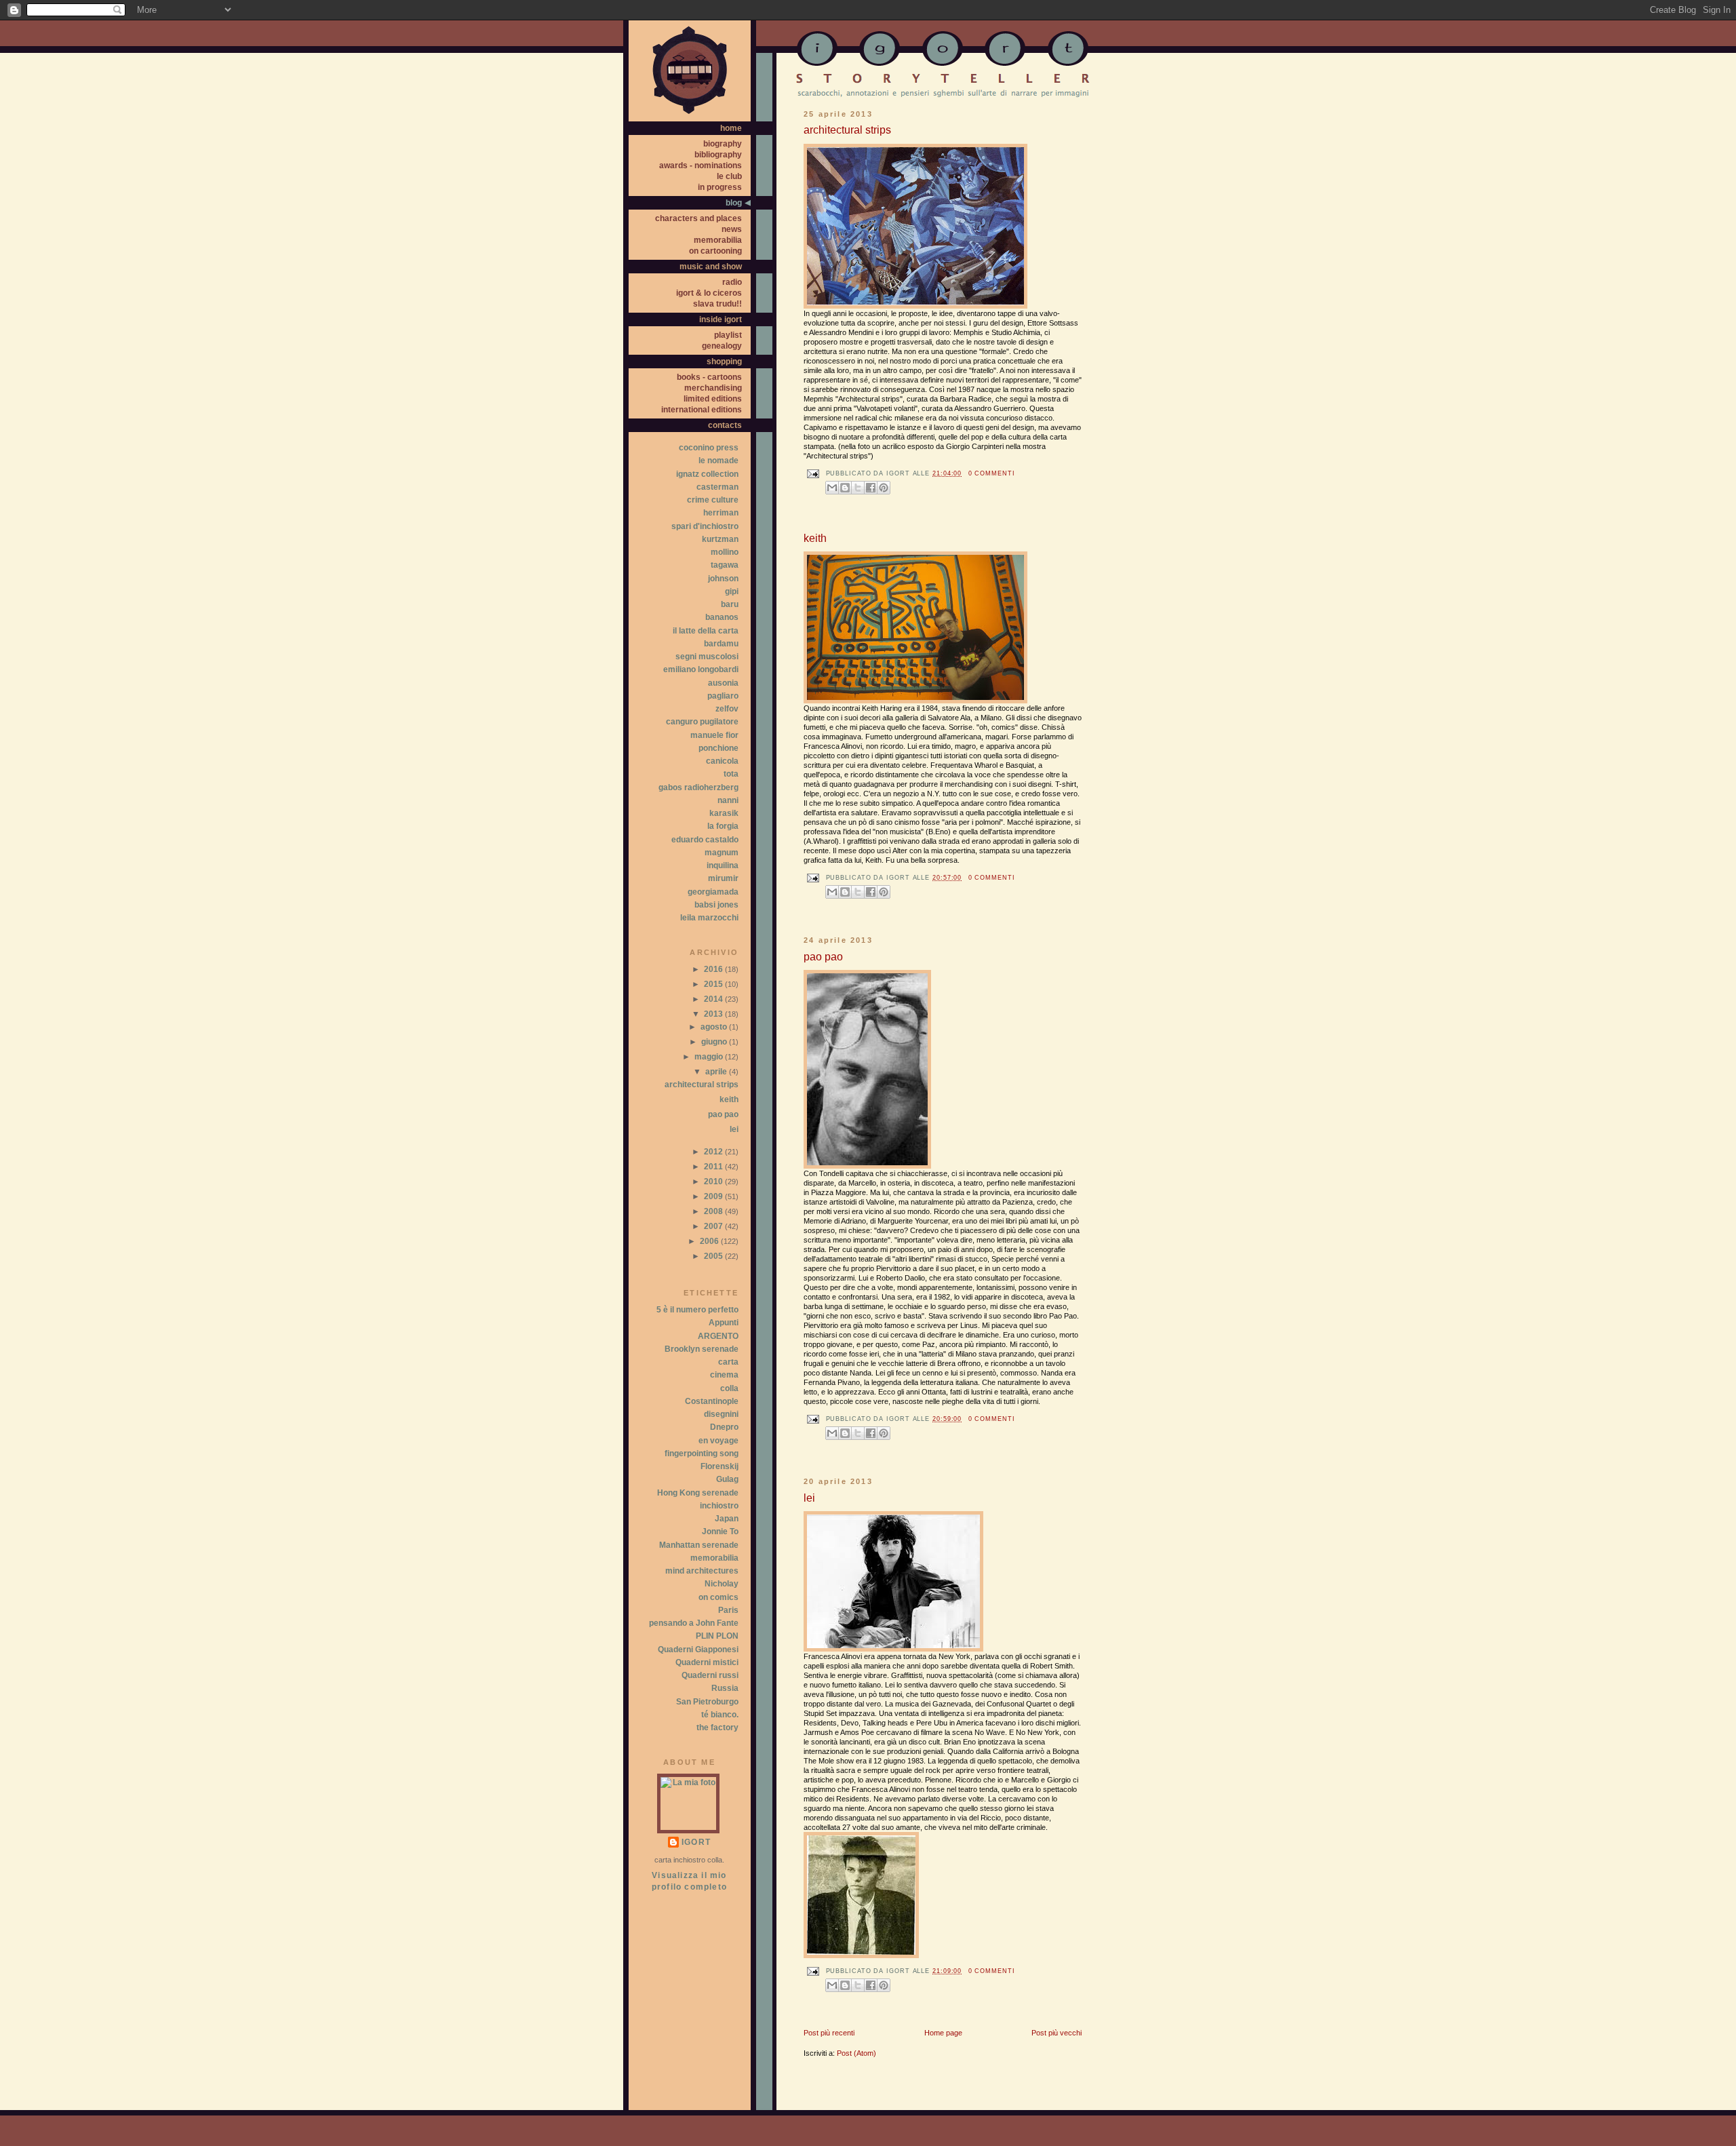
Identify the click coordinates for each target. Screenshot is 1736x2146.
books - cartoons (709, 377)
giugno (715, 1042)
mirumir (723, 878)
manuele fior (714, 735)
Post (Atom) (856, 2053)
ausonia (723, 683)
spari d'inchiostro (705, 526)
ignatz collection (707, 474)
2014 (714, 999)
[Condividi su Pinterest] (884, 488)
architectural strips (847, 130)
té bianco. (720, 1715)
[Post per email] (811, 474)
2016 (714, 969)
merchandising (713, 388)
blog (734, 203)
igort (696, 1842)
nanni (728, 800)
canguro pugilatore (702, 722)
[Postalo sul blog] (845, 488)
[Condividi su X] (858, 488)
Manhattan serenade (699, 1545)
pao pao (823, 957)
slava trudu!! (717, 304)
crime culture (713, 500)
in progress (720, 187)
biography (723, 144)
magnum (722, 853)
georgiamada (713, 892)
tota (731, 774)
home (731, 128)
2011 (714, 1167)
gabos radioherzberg (698, 787)
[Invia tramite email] (832, 488)
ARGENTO (718, 1336)
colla (729, 1388)
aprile (717, 1072)
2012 (714, 1152)
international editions (702, 410)
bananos (722, 617)
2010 (714, 1182)
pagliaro (723, 696)
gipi (732, 591)
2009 (714, 1196)
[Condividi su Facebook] (871, 488)
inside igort (721, 319)
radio (732, 282)
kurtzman (720, 539)
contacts (725, 425)
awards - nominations (701, 165)
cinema (724, 1375)
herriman (721, 513)
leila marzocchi (709, 918)
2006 (710, 1241)
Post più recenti (829, 2033)
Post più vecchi (1057, 2033)
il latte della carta (706, 631)
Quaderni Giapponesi (698, 1650)
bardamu (721, 644)
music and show (711, 267)
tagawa (725, 565)
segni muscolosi (707, 657)
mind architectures (702, 1571)
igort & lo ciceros (709, 293)
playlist (728, 335)
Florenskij (719, 1466)
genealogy (722, 346)
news (732, 229)
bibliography (718, 155)
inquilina (723, 865)
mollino (725, 552)
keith (815, 538)
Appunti (724, 1323)
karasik (724, 813)
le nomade (718, 461)
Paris (728, 1610)
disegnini (721, 1414)
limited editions (713, 399)
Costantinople (712, 1401)
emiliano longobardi (701, 669)
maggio (710, 1057)
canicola (722, 761)
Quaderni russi (710, 1675)
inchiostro (719, 1506)
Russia (725, 1688)
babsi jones (716, 905)
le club (729, 176)
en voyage (718, 1441)
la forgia (723, 826)
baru (730, 604)
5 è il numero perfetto (697, 1310)
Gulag (727, 1479)
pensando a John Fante (694, 1623)
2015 (714, 984)
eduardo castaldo (705, 840)
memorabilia (718, 240)
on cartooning (715, 251)
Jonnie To (720, 1532)
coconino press (709, 448)
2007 (714, 1226)
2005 (714, 1256)
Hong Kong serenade (698, 1493)
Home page (943, 2033)
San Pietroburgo (707, 1702)
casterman (717, 487)
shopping (724, 362)
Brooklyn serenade (702, 1349)
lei (809, 1498)
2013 (714, 1014)
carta (728, 1362)
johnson (723, 579)
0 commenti (992, 473)
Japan (727, 1519)
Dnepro (724, 1427)
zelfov (727, 709)
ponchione (718, 748)
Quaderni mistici (707, 1662)
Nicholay (722, 1584)
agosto (715, 1027)
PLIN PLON (717, 1636)
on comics (718, 1597)
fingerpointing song (702, 1454)
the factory (717, 1728)
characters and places (698, 218)
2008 (714, 1211)
